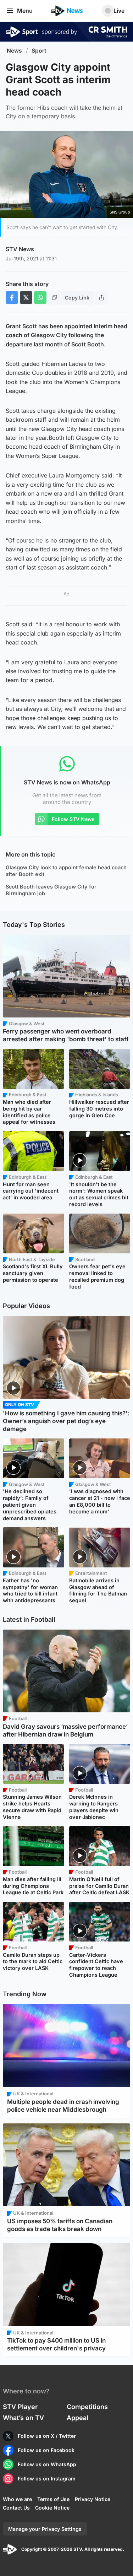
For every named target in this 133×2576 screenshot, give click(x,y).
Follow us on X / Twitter (47, 2436)
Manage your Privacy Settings (45, 2529)
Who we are (17, 2499)
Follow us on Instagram (47, 2478)
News (14, 51)
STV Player (20, 2407)
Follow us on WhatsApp (47, 2464)
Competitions (87, 2407)
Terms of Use (53, 2499)
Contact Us (16, 2508)
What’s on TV (23, 2418)
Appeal (77, 2418)
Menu (25, 11)
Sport (39, 51)
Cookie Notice (52, 2508)
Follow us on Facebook (46, 2450)
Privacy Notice (93, 2499)
